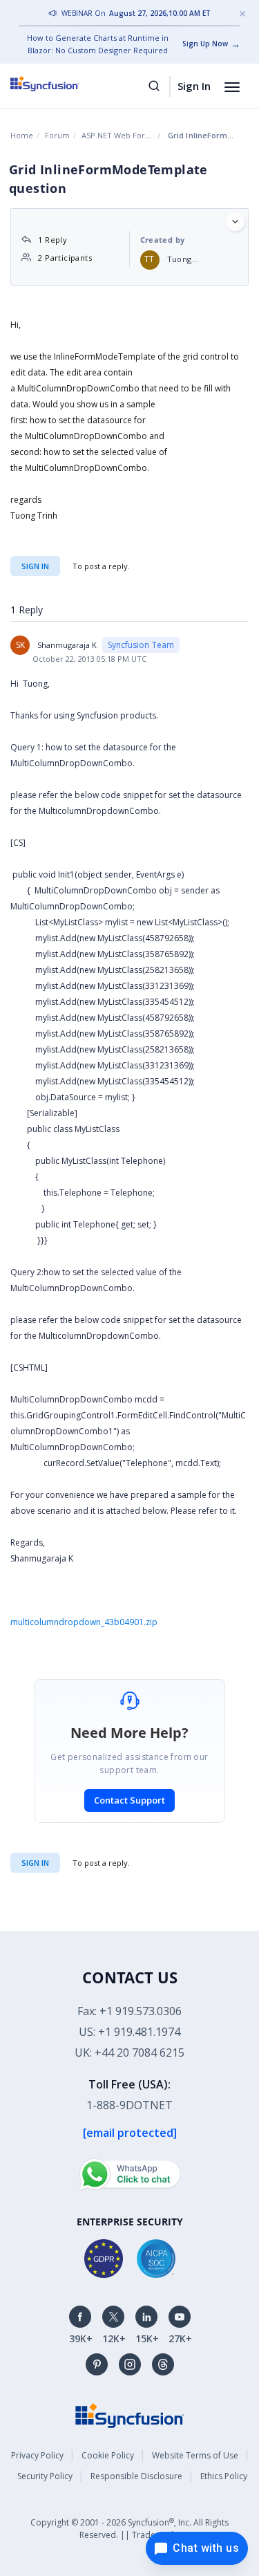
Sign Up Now (205, 44)
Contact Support (129, 1800)
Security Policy (45, 2476)
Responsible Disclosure (136, 2476)
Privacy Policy (37, 2455)
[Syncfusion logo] (60, 84)
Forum (57, 135)
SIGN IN (35, 1863)
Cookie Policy (108, 2455)
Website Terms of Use (195, 2455)
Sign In (194, 86)
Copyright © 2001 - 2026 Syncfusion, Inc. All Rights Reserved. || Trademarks (129, 2529)
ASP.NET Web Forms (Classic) (134, 135)
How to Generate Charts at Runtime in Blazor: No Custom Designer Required (98, 44)
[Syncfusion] (130, 2415)
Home (22, 135)
